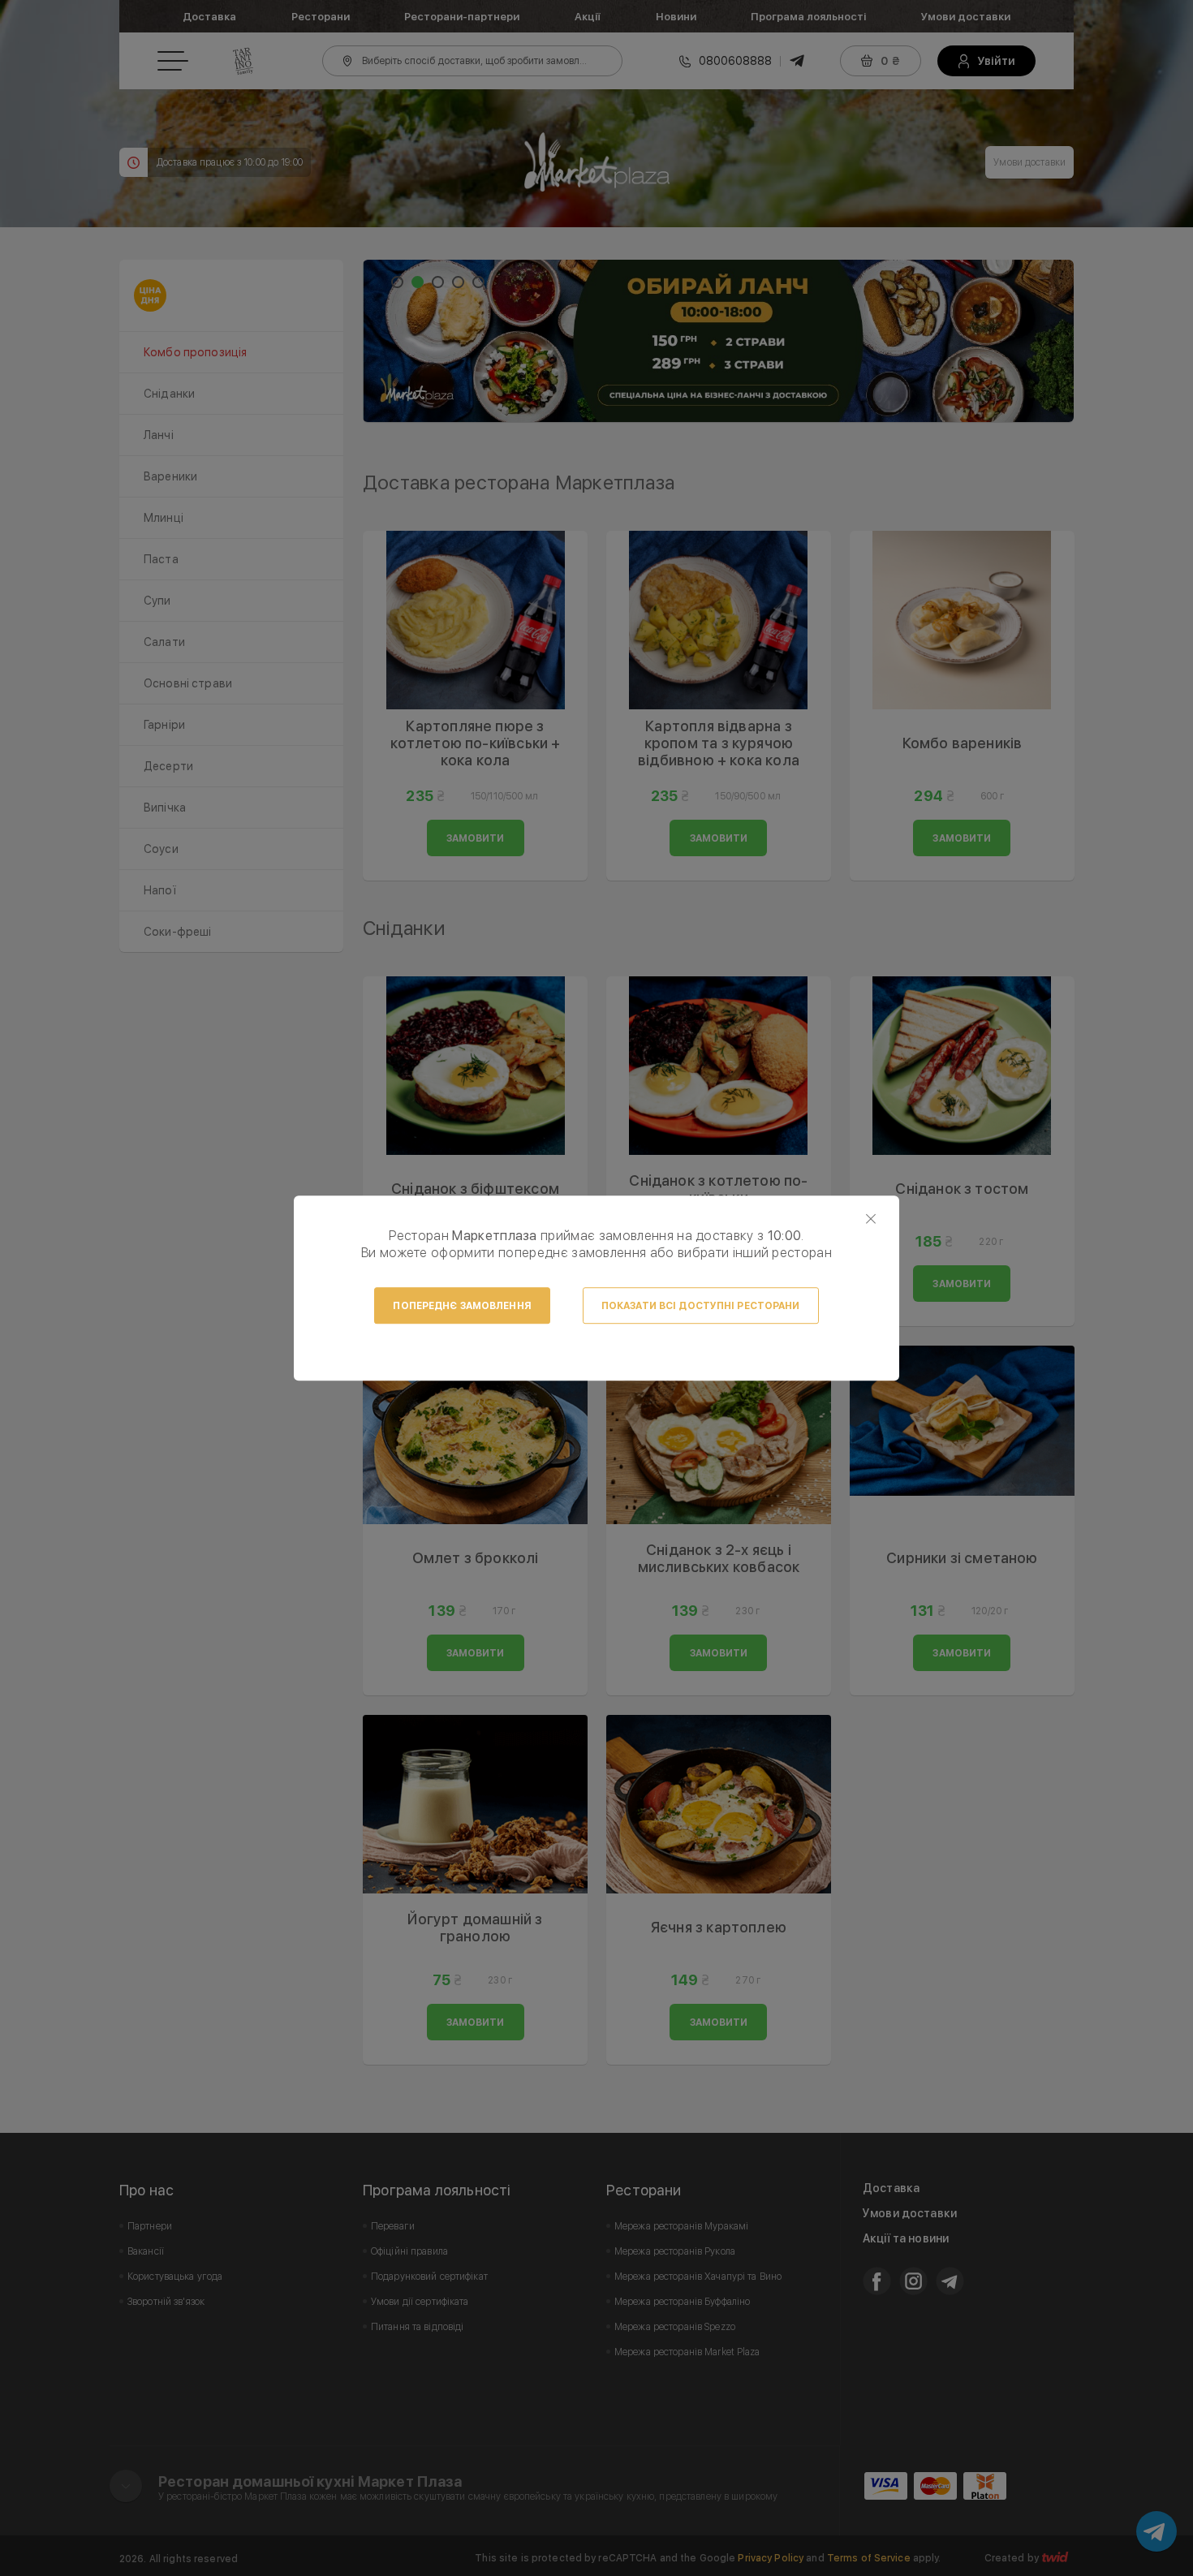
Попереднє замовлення (462, 1306)
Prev (384, 341)
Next (1053, 341)
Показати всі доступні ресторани (701, 1306)
